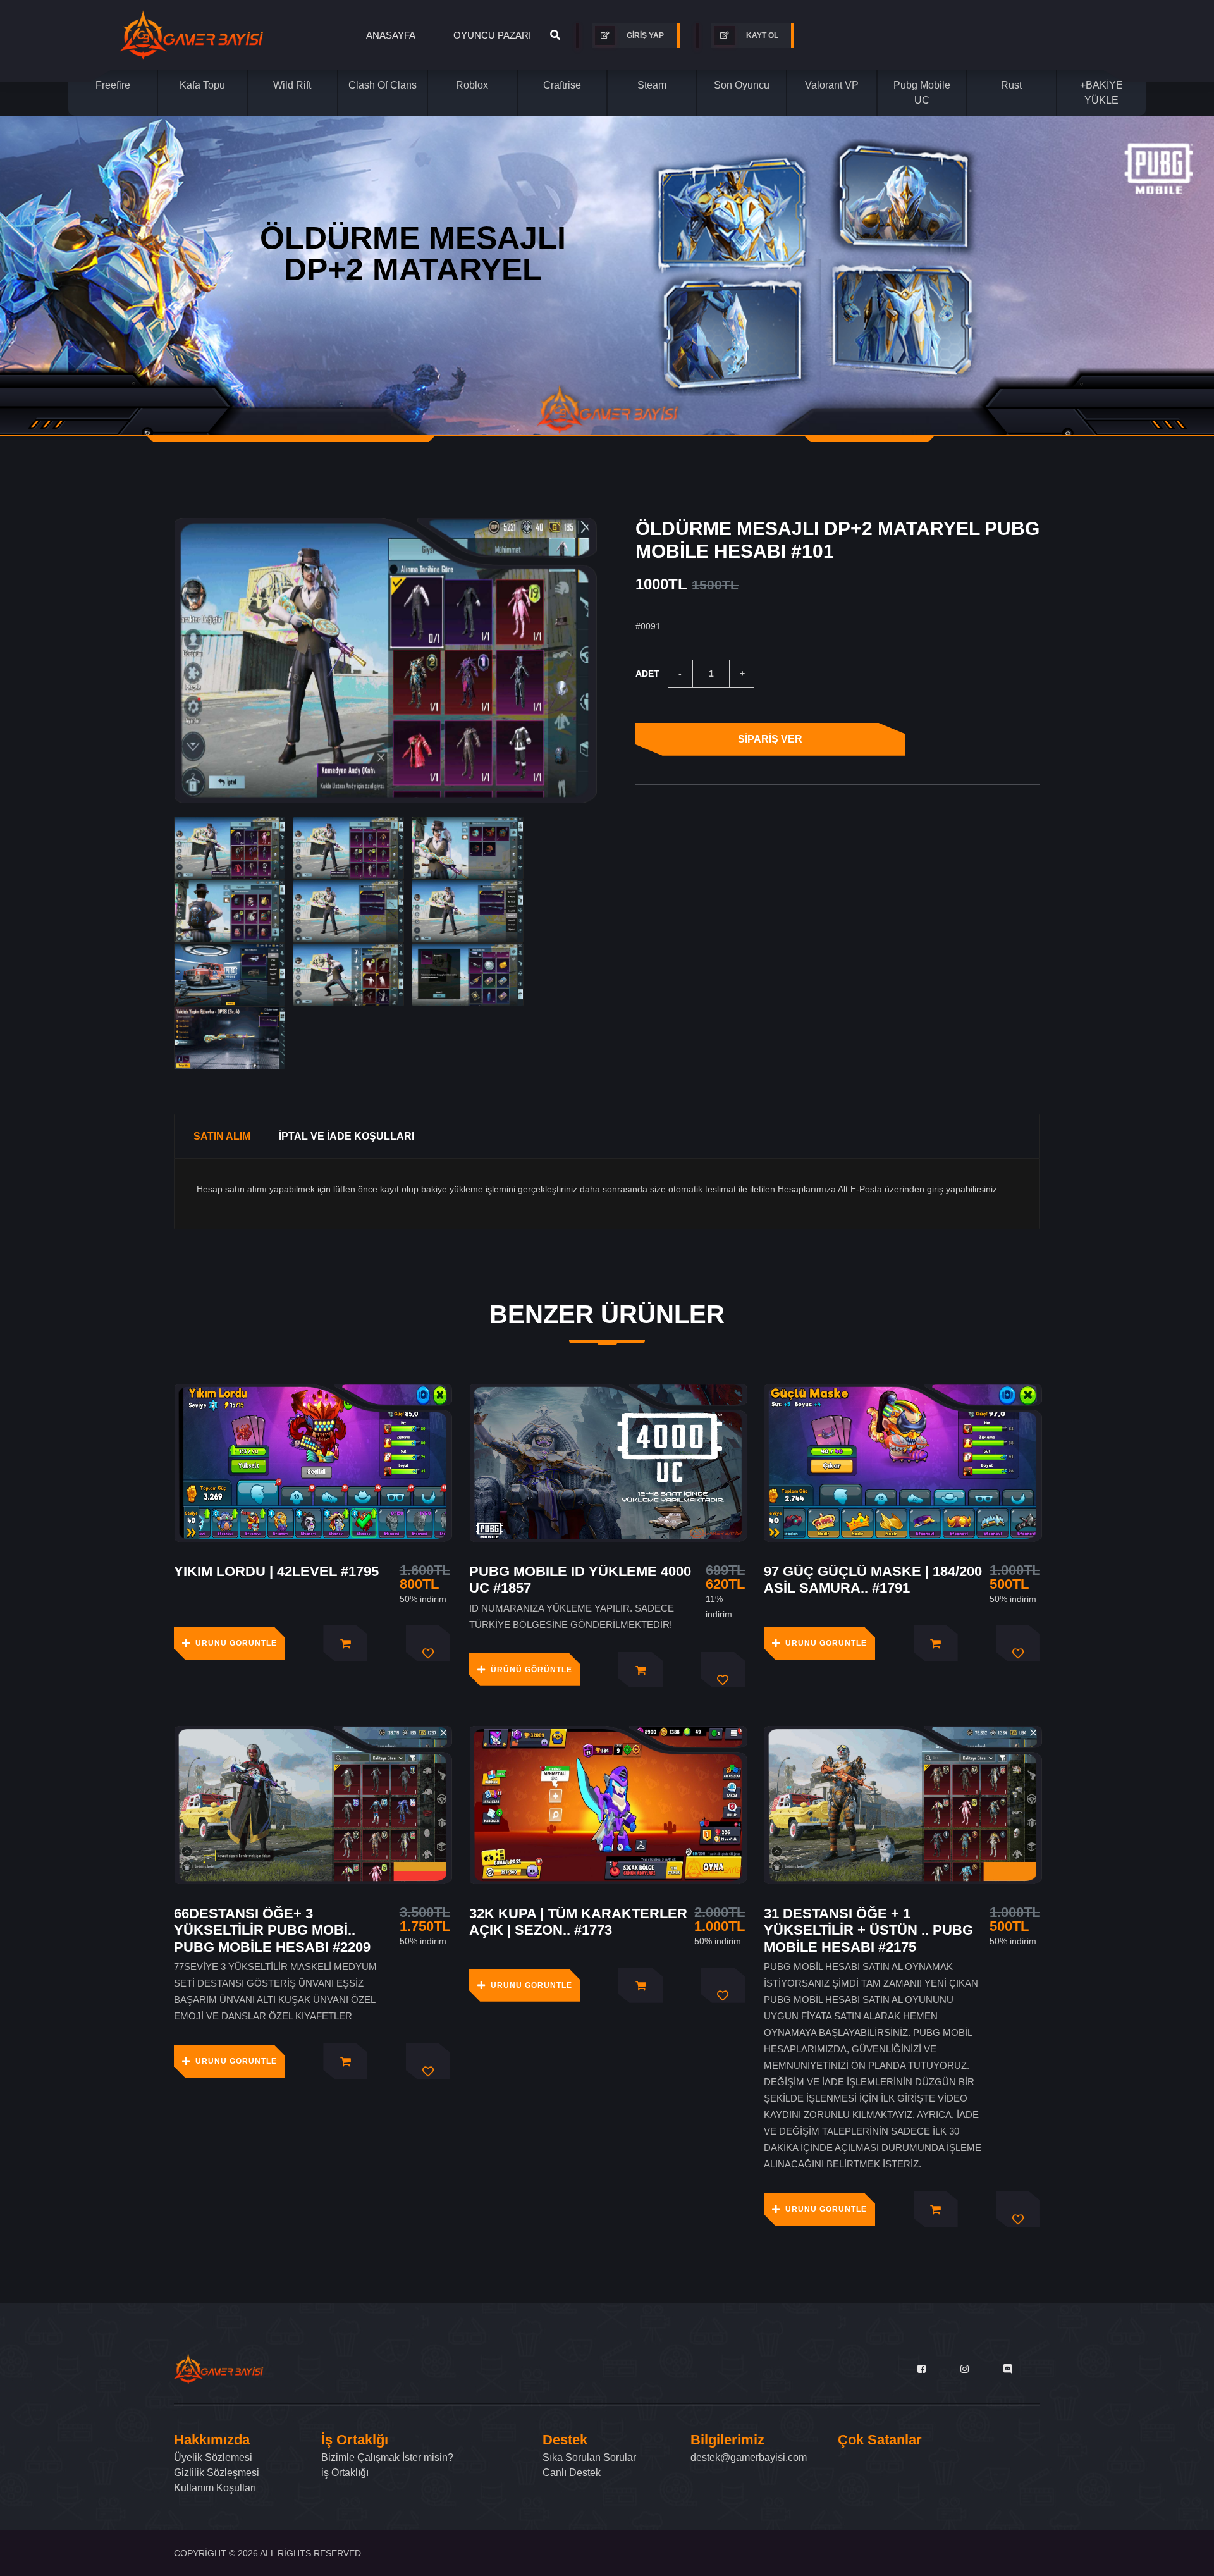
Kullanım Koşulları (215, 2488)
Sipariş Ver (770, 739)
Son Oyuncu (742, 85)
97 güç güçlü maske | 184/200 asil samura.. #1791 (873, 1580)
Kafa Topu (202, 85)
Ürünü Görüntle (236, 1643)
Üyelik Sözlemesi (213, 2457)
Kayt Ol (761, 35)
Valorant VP (832, 85)
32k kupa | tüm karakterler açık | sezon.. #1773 (578, 1922)
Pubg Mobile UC (922, 93)
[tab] (230, 848)
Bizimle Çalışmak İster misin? (387, 2457)
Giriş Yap (644, 35)
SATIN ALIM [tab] (222, 1136)
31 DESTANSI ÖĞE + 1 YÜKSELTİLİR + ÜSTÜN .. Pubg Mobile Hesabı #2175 (868, 1930)
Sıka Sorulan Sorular (589, 2457)
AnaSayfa (391, 35)
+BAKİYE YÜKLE (1101, 93)
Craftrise (562, 85)
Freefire (113, 85)
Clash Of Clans (383, 85)
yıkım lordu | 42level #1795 (276, 1571)
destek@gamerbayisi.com (749, 2457)
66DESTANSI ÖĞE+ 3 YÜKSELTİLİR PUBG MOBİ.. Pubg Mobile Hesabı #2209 (272, 1930)
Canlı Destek (572, 2473)
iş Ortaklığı (345, 2473)
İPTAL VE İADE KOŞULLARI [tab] (346, 1136)
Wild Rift (292, 85)
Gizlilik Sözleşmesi (217, 2473)
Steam (652, 85)
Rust (1011, 85)
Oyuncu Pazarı (492, 35)
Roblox (472, 85)
